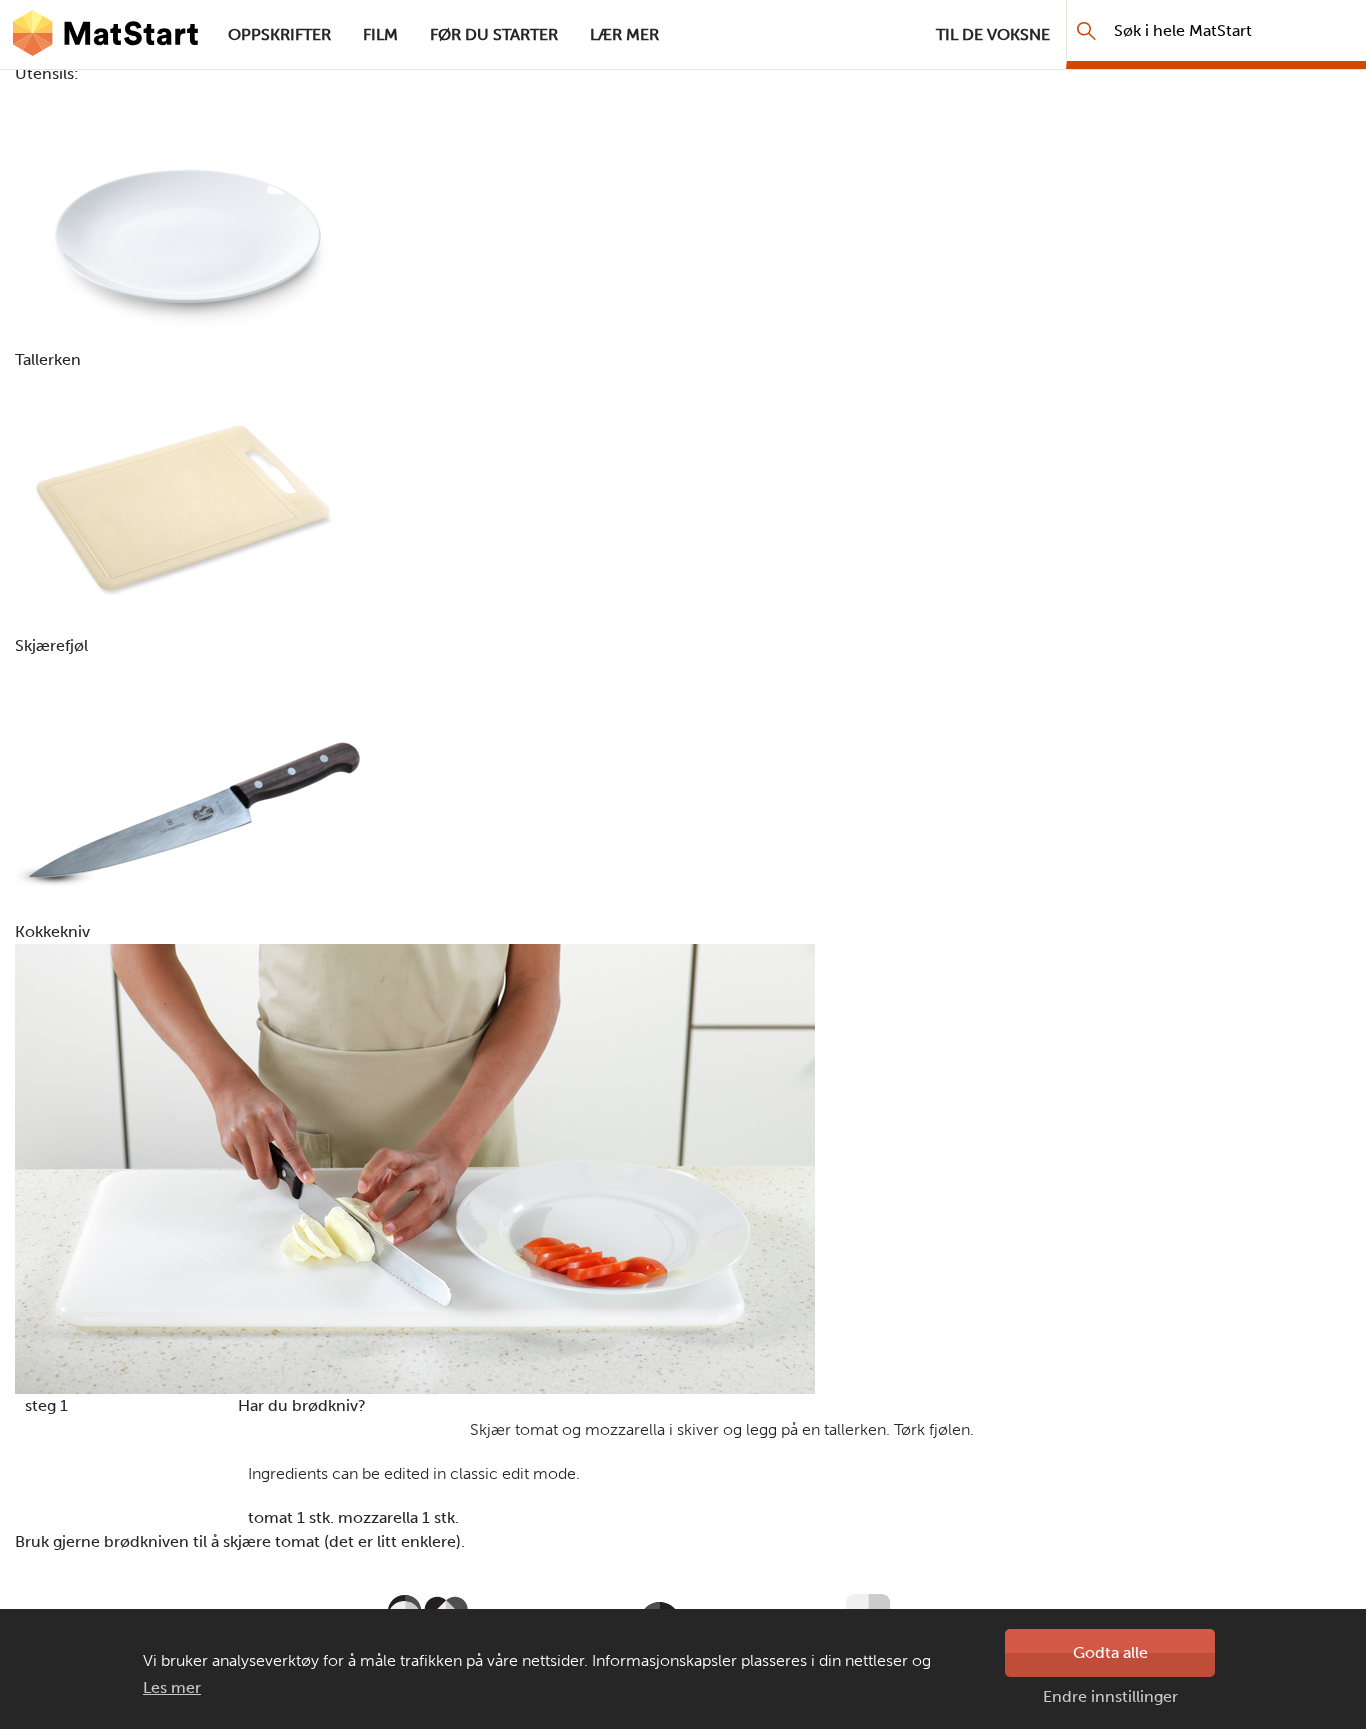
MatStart (106, 35)
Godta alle (1110, 1652)
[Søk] (1086, 30)
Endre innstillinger (1110, 1696)
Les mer (172, 1687)
